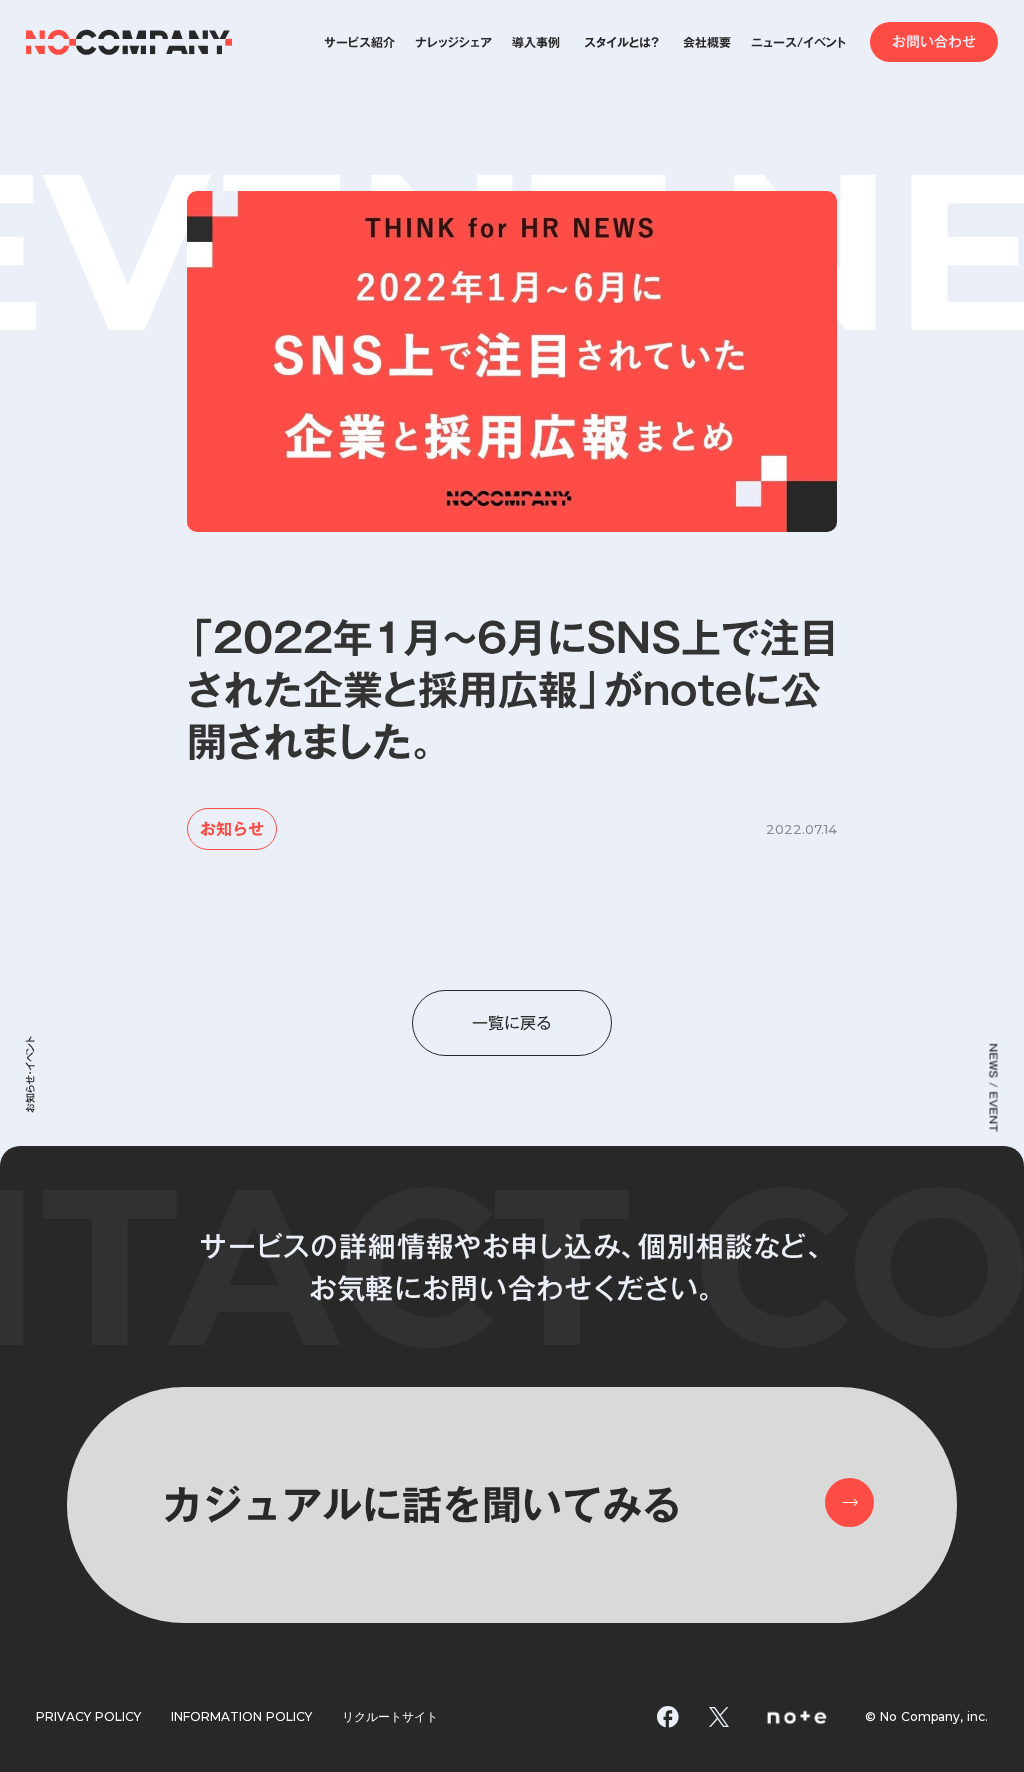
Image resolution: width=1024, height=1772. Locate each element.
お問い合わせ (934, 42)
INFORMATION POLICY (241, 1717)
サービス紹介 (359, 42)
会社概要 (707, 42)
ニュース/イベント (798, 42)
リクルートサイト (390, 1717)
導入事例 (536, 42)
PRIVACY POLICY (88, 1717)
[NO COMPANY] (129, 42)
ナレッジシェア (453, 42)
